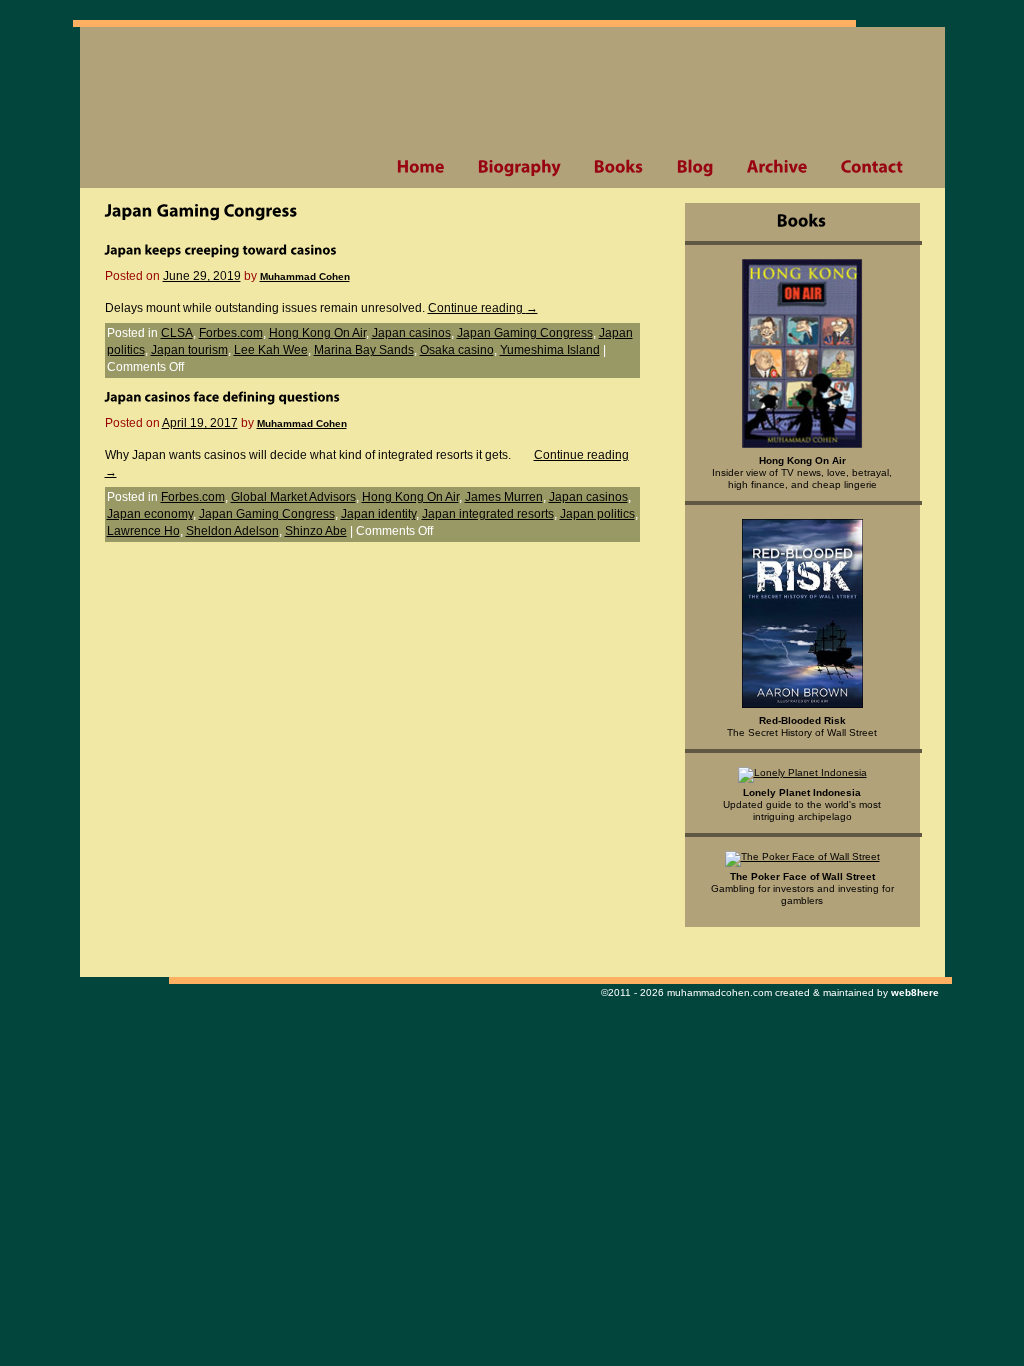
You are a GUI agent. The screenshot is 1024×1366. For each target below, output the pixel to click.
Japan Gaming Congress (525, 333)
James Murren (504, 497)
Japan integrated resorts (488, 514)
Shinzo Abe (316, 531)
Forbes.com (231, 333)
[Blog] (695, 167)
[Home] (420, 167)
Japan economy (150, 514)
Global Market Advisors (293, 497)
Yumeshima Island (550, 350)
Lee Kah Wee (271, 350)
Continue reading (483, 308)
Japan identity (378, 514)
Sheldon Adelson (232, 531)
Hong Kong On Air (317, 333)
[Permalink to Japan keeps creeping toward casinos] (221, 249)
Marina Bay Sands (364, 350)
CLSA (177, 333)
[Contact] (872, 167)
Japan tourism (189, 350)
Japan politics (597, 514)
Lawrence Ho (143, 531)
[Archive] (777, 167)
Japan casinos (411, 333)
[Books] (618, 167)
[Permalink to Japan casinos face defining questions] (223, 396)
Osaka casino (457, 350)
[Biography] (519, 167)
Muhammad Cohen (305, 276)
